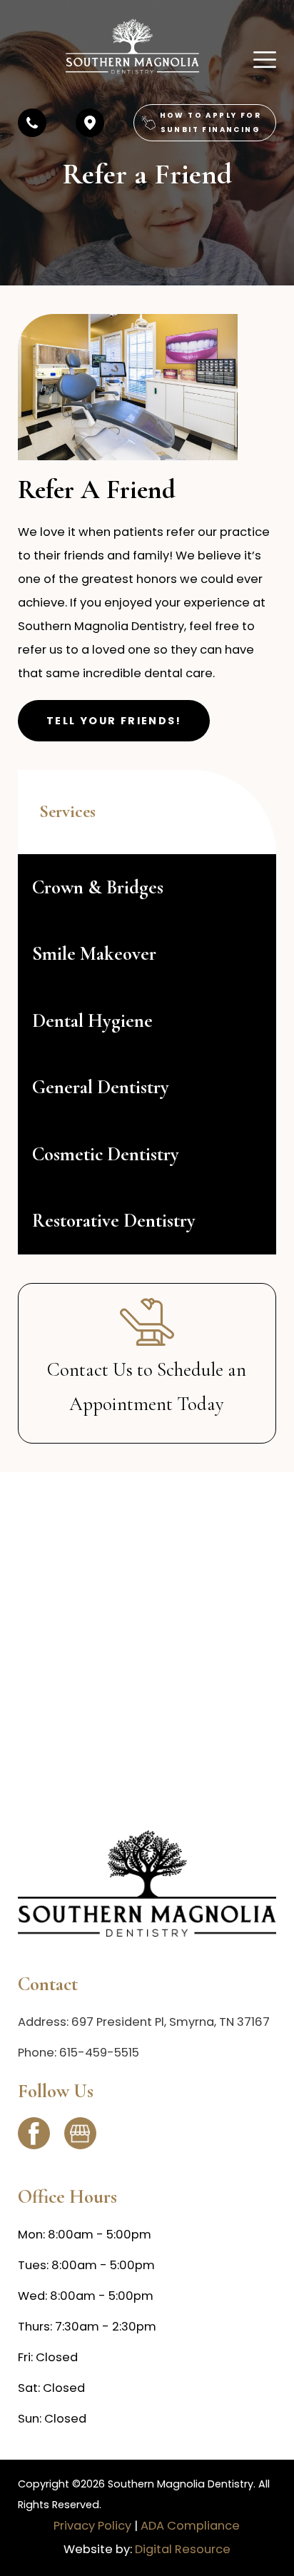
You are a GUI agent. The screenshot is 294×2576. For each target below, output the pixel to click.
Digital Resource (183, 2549)
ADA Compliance (190, 2526)
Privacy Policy (92, 2526)
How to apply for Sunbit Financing (211, 122)
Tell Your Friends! (114, 721)
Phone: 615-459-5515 (78, 2053)
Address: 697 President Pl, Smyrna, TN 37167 (144, 2022)
